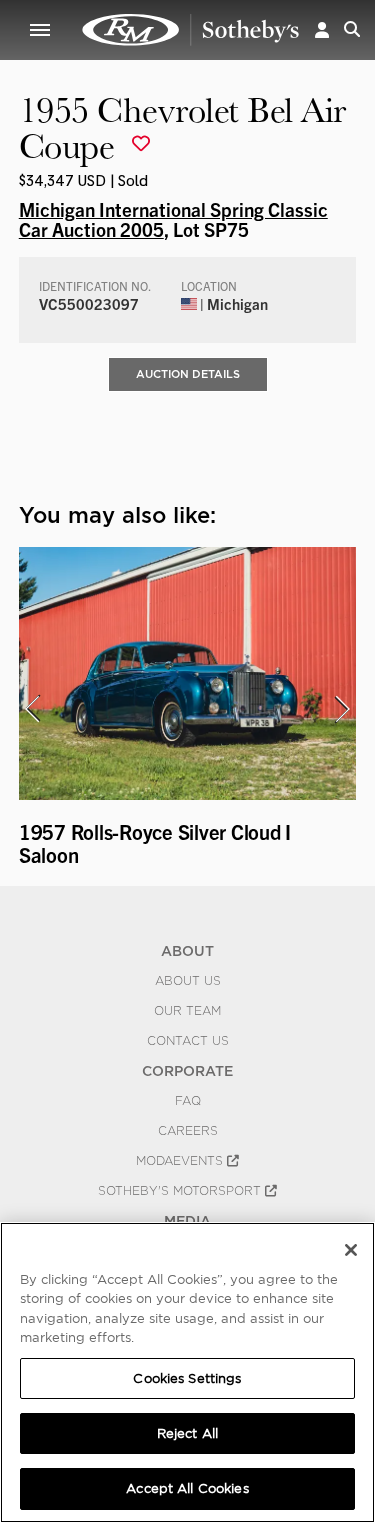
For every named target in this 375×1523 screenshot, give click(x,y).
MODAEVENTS (181, 1161)
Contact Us (188, 1041)
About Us (188, 981)
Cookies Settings (187, 1378)
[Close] (351, 1250)
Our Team (187, 1011)
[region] (187, 1372)
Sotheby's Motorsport (181, 1191)
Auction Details (188, 374)
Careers (188, 1131)
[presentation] (32, 709)
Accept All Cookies (187, 1488)
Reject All (187, 1433)
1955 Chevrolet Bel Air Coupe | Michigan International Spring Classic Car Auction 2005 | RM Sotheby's (191, 30)
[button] (322, 29)
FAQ (188, 1101)
